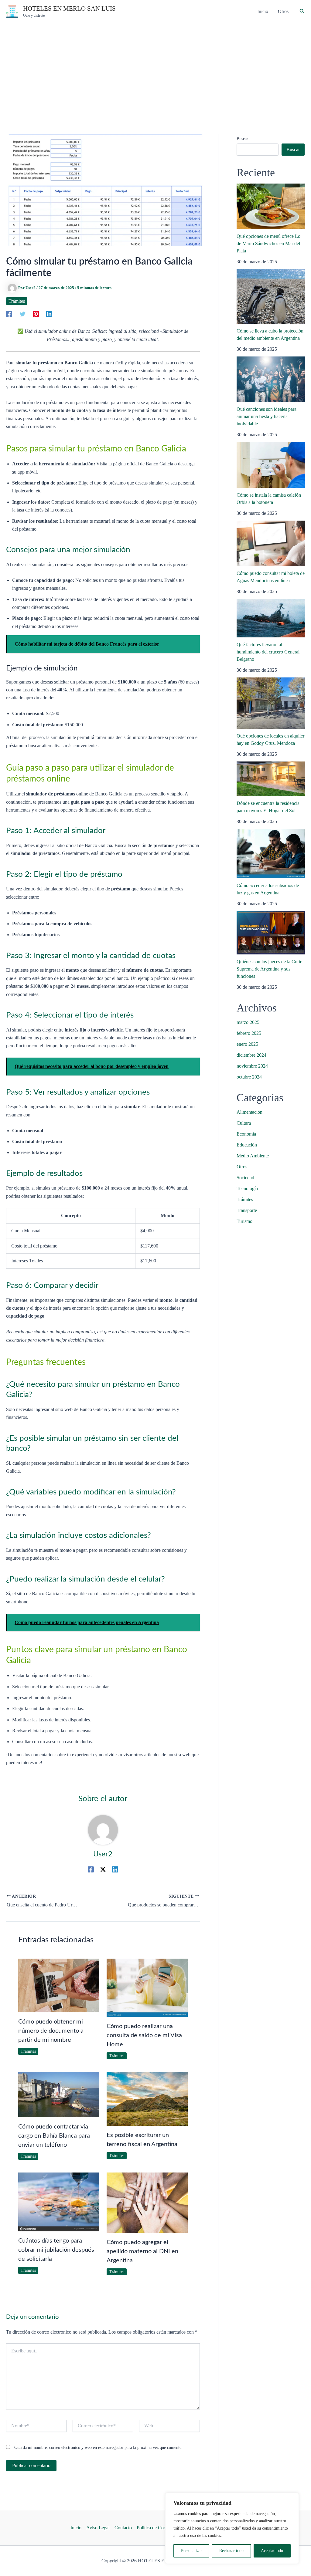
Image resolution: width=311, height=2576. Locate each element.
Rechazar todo (231, 2551)
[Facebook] (9, 314)
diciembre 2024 (251, 1055)
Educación (247, 1145)
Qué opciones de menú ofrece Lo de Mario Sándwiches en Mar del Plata (268, 243)
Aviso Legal (98, 2528)
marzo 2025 (248, 1022)
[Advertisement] (155, 69)
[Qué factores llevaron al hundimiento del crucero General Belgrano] (271, 618)
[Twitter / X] (103, 1869)
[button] (302, 12)
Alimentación (249, 1112)
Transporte (247, 1210)
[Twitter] (22, 314)
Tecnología (247, 1188)
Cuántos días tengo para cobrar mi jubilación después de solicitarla (56, 2250)
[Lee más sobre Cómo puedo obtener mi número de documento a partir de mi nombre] (59, 1985)
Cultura (244, 1123)
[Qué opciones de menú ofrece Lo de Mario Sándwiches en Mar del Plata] (271, 206)
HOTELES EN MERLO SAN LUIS (69, 8)
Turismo (244, 1221)
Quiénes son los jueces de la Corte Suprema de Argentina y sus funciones (269, 969)
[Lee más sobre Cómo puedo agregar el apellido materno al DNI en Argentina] (147, 2202)
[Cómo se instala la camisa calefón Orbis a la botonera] (271, 465)
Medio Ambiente (253, 1156)
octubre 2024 (249, 1077)
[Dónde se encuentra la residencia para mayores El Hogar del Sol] (271, 779)
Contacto (123, 2528)
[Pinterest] (36, 314)
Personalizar (191, 2551)
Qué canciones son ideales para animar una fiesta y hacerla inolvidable (267, 416)
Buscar (242, 139)
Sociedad (245, 1178)
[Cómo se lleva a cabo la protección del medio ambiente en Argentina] (271, 296)
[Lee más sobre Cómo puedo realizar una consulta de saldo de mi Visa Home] (147, 1987)
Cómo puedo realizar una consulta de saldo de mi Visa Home (144, 2035)
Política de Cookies (155, 2528)
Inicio (76, 2528)
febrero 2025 (249, 1033)
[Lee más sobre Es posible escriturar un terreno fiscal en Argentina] (147, 2098)
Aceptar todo (272, 2551)
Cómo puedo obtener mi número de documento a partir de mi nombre (51, 2031)
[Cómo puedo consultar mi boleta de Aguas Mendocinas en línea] (271, 543)
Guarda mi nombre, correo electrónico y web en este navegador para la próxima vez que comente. (98, 2448)
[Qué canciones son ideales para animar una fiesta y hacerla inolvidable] (271, 379)
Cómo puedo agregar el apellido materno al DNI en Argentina (142, 2251)
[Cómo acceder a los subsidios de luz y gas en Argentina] (271, 854)
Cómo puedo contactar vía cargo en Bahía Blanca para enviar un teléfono (54, 2136)
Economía (246, 1134)
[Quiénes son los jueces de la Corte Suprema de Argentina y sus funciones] (271, 933)
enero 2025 (247, 1044)
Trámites (17, 301)
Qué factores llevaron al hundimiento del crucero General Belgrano (268, 652)
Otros (242, 1167)
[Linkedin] (49, 314)
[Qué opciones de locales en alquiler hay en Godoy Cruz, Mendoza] (271, 703)
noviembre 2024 (252, 1066)
